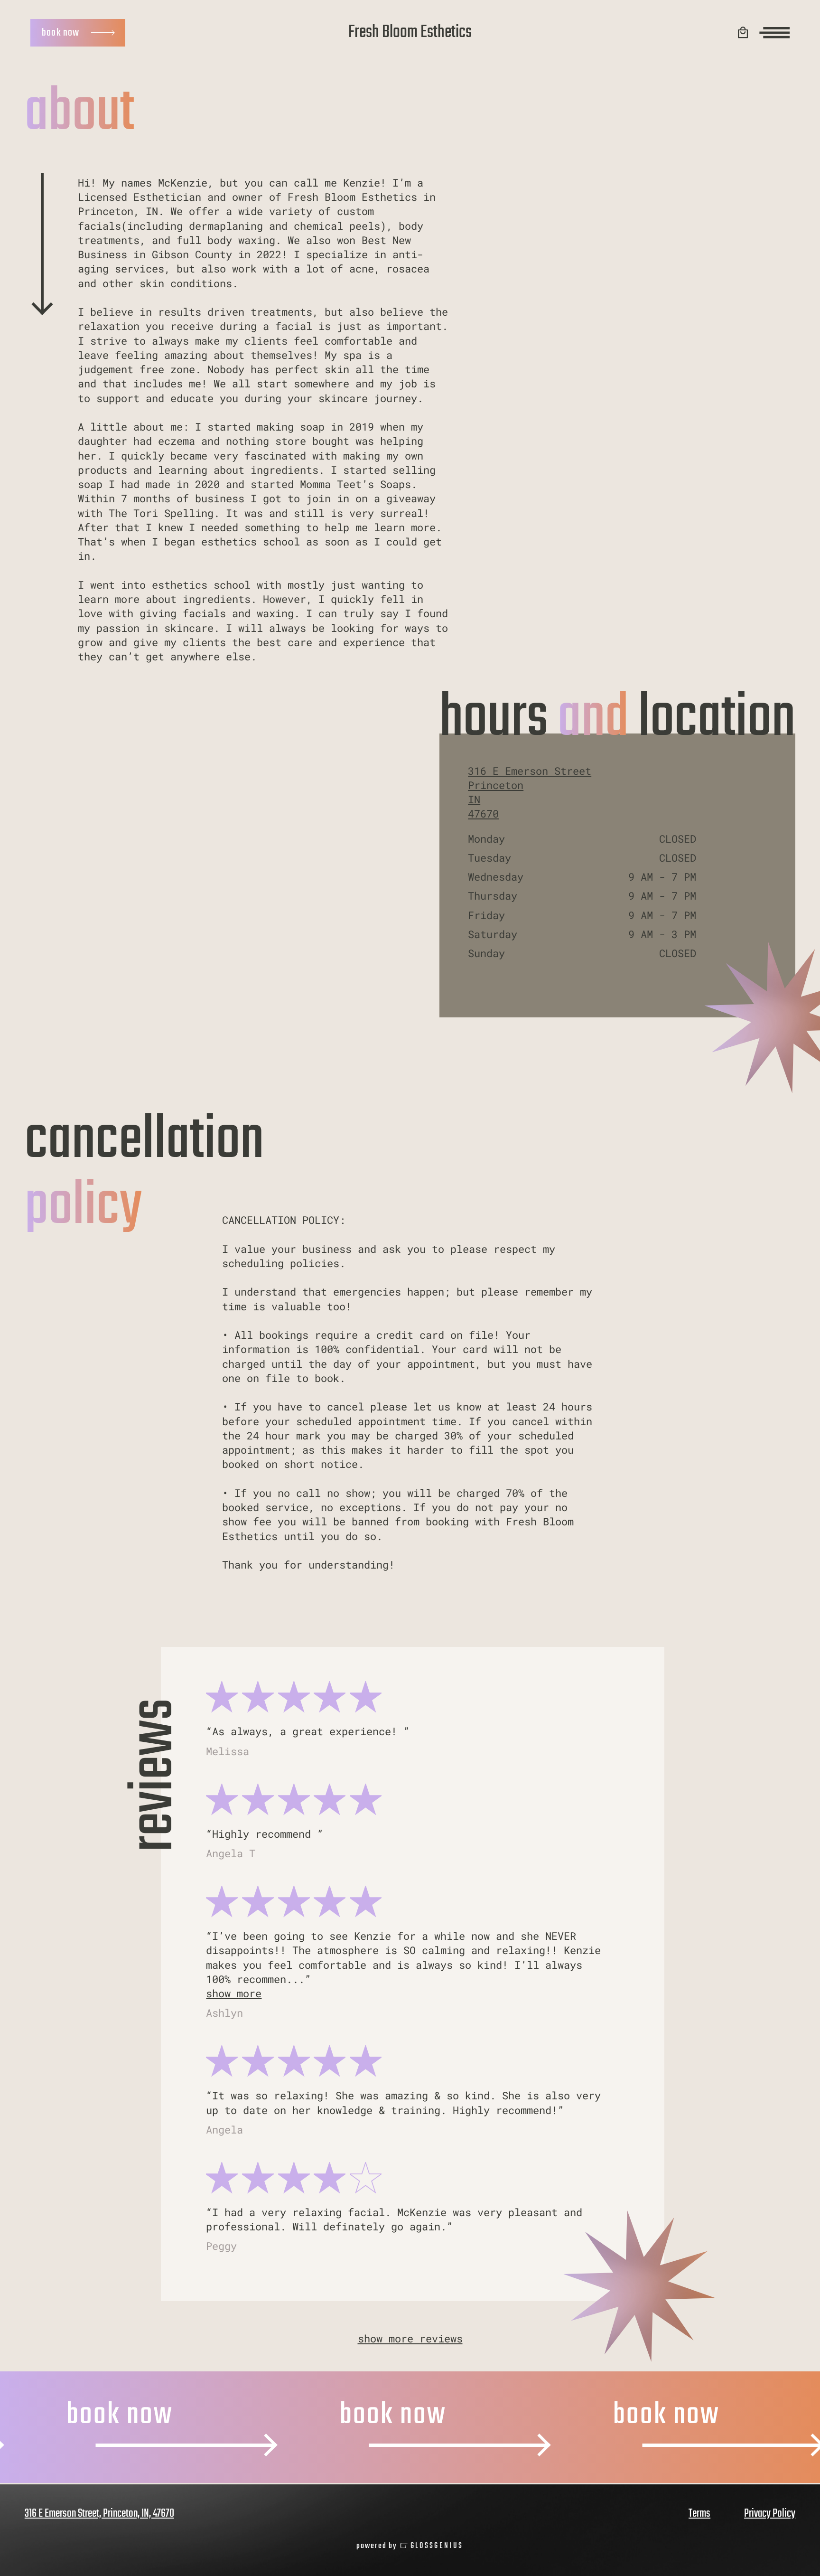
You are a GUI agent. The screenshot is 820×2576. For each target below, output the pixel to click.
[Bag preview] (743, 33)
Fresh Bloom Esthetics (410, 33)
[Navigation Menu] (774, 33)
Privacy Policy (770, 2514)
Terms (699, 2514)
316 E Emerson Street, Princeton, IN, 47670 (99, 2514)
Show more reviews (410, 2338)
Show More (234, 1993)
